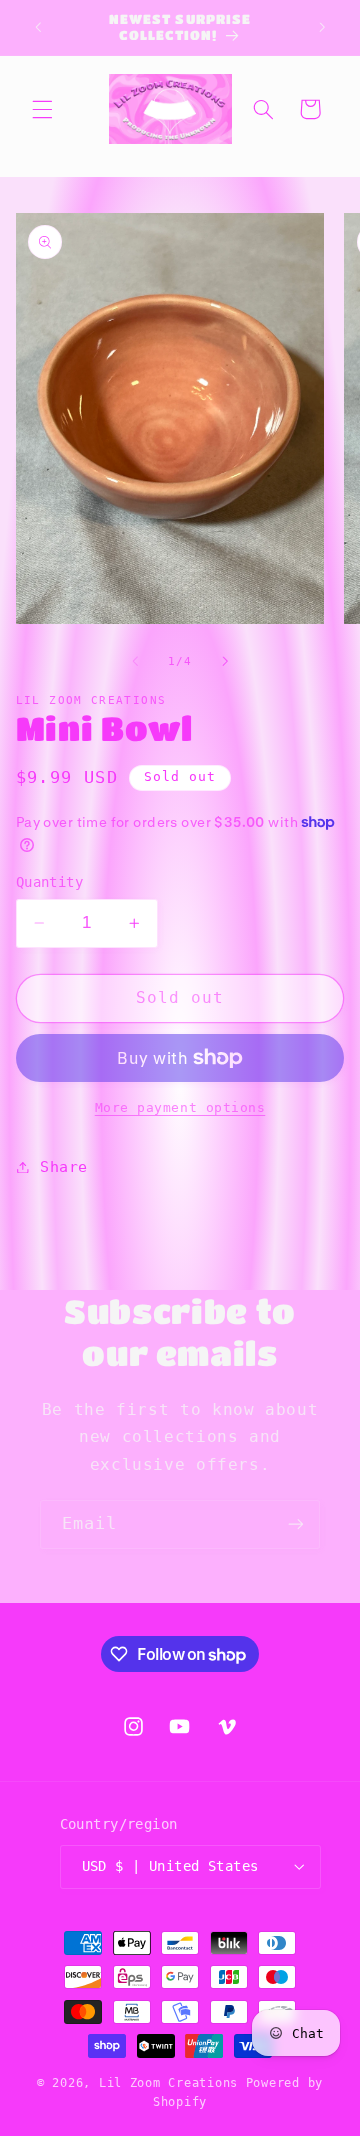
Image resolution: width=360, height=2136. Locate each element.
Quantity (49, 882)
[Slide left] (135, 662)
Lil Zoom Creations (168, 2083)
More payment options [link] (180, 1107)
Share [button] (64, 1166)
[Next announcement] (322, 27)
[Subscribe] (296, 1524)
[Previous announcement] (38, 27)
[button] (42, 109)
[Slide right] (225, 662)
